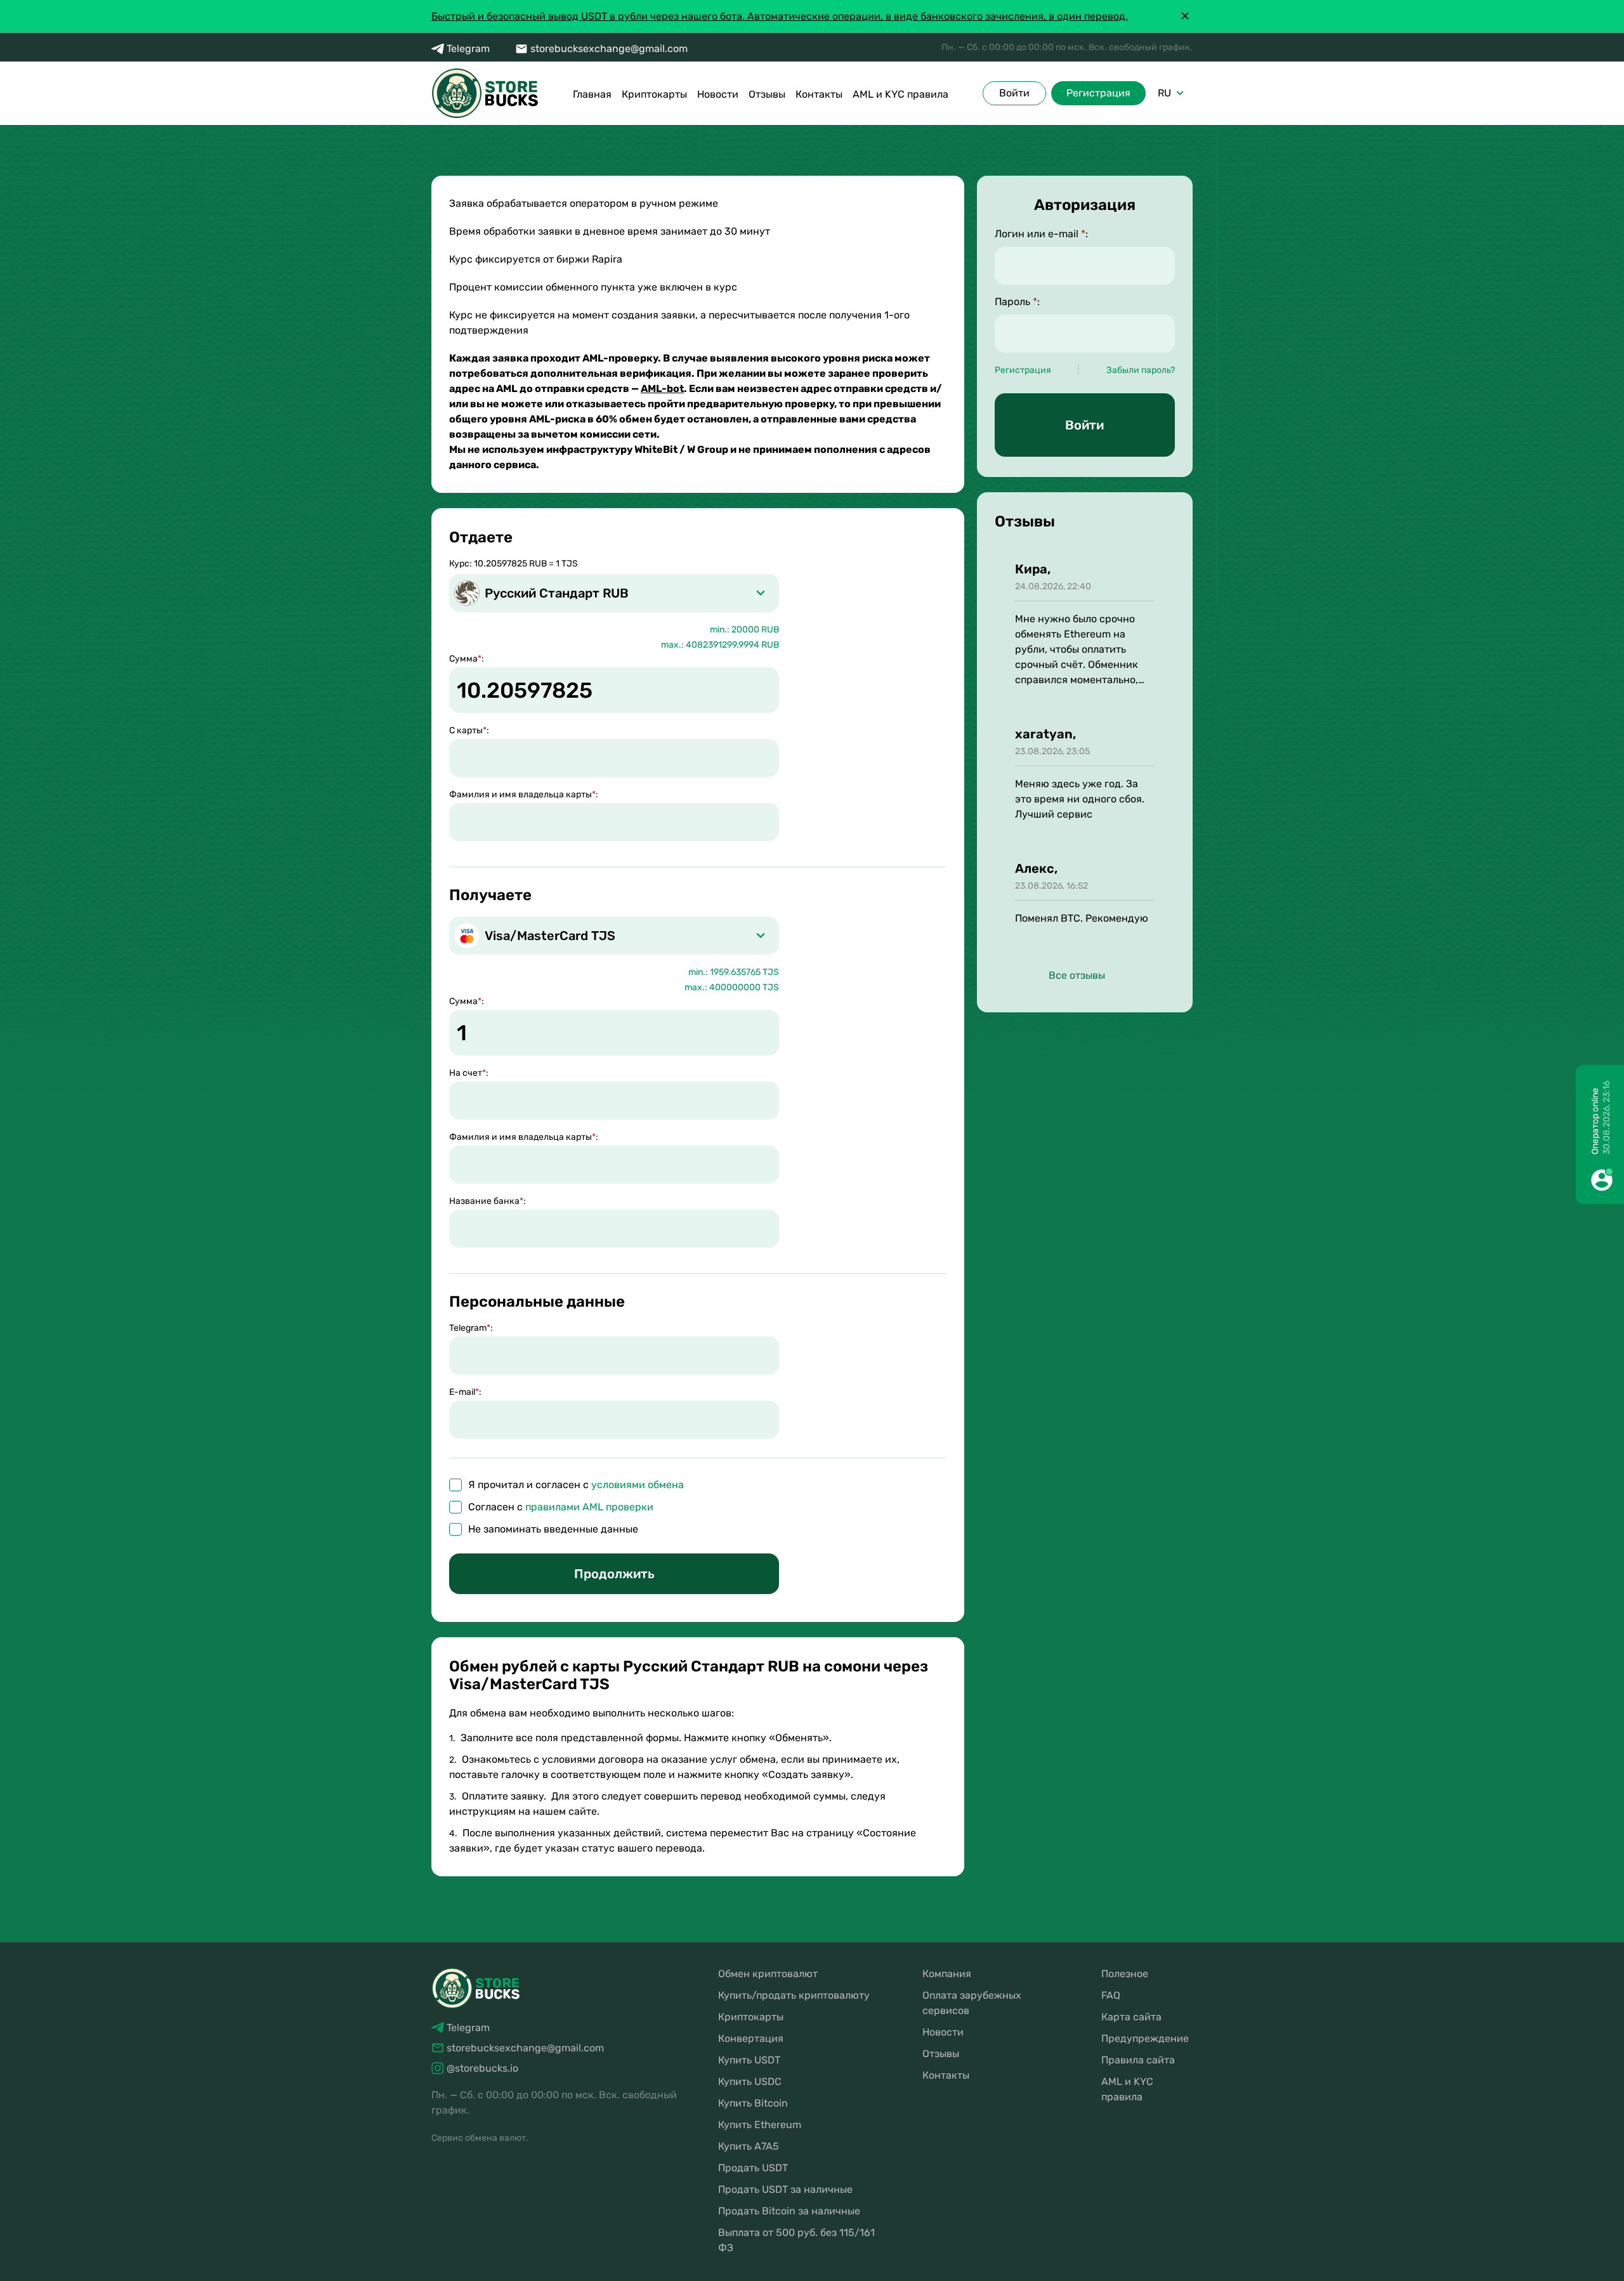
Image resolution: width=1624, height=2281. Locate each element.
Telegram (468, 49)
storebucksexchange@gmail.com (609, 49)
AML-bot (662, 389)
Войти (1014, 93)
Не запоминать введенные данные (553, 1529)
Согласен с (561, 1507)
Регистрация (1098, 93)
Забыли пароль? (1141, 370)
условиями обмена (638, 1485)
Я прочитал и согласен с (576, 1485)
